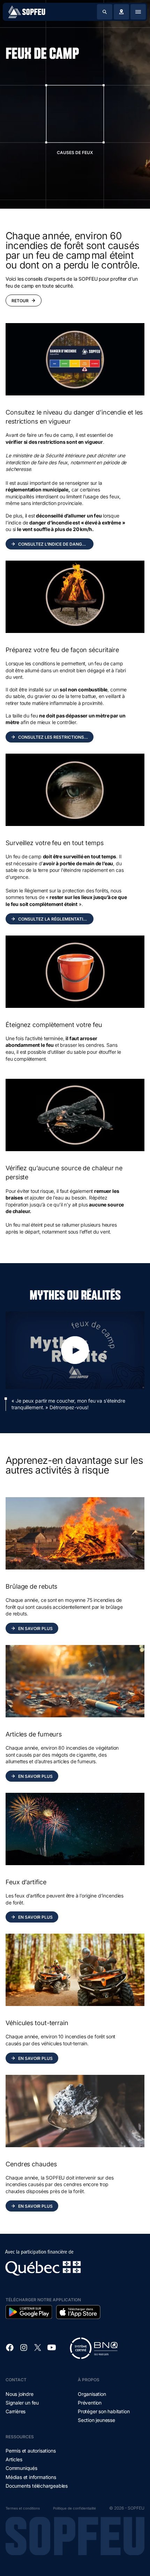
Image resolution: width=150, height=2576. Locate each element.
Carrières (16, 2411)
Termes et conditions (23, 2508)
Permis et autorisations (31, 2451)
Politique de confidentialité (74, 2508)
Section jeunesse (96, 2420)
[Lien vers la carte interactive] (121, 12)
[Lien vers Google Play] (29, 2312)
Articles (14, 2459)
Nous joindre (20, 2394)
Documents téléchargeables (37, 2486)
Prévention (90, 2403)
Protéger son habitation (104, 2411)
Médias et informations (31, 2477)
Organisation (92, 2394)
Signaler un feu (22, 2403)
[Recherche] (105, 12)
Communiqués (21, 2468)
